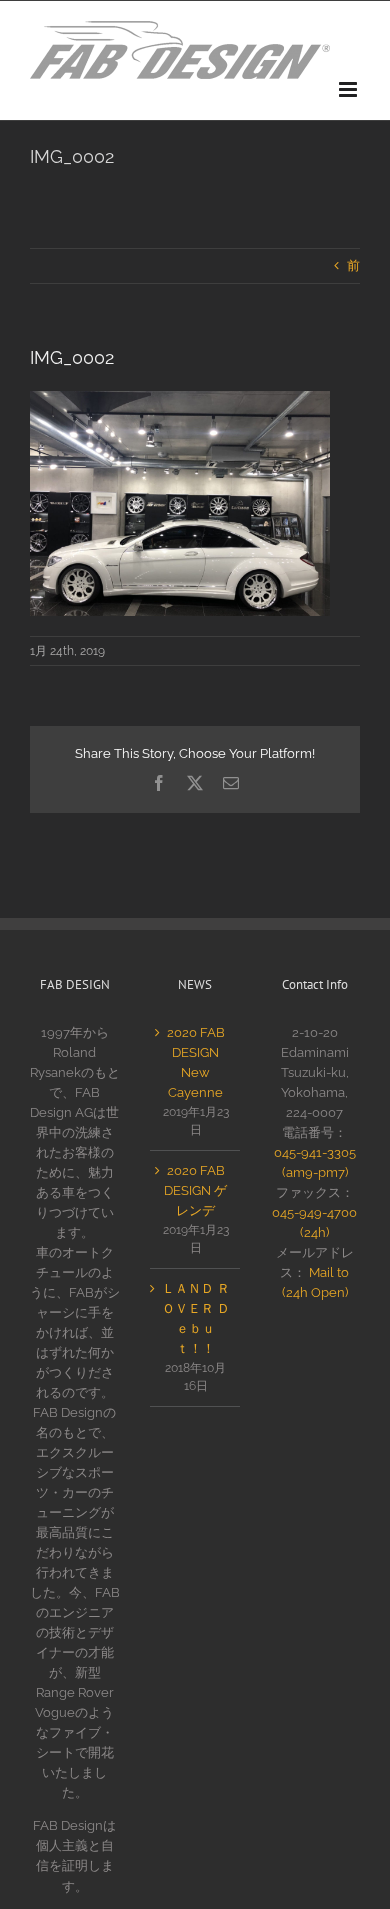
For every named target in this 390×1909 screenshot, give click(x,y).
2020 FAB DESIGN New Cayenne (196, 1062)
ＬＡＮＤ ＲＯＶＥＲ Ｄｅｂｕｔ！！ (196, 1318)
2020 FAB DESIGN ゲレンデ (195, 1190)
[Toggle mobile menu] (349, 89)
